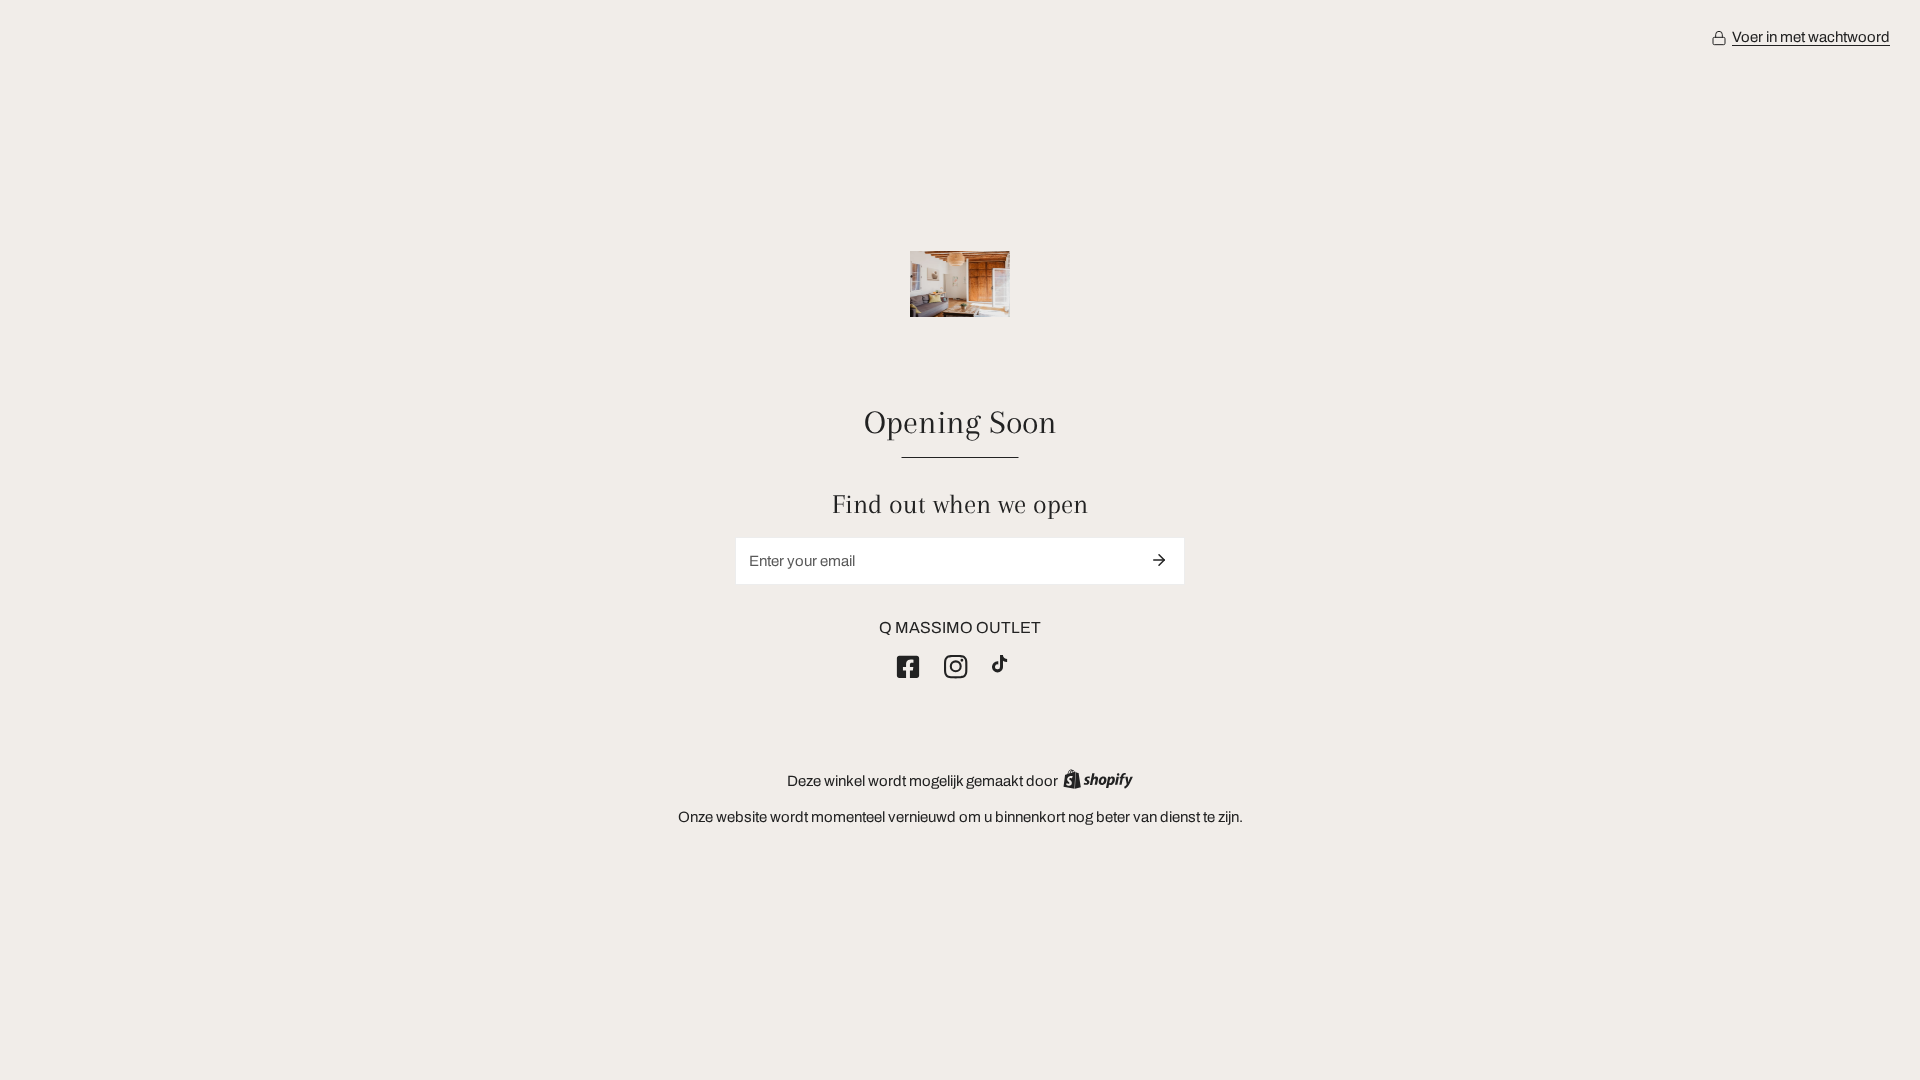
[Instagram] (960, 667)
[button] (1800, 38)
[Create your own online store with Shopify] (1098, 781)
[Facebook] (912, 667)
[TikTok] (1008, 667)
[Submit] (1159, 560)
